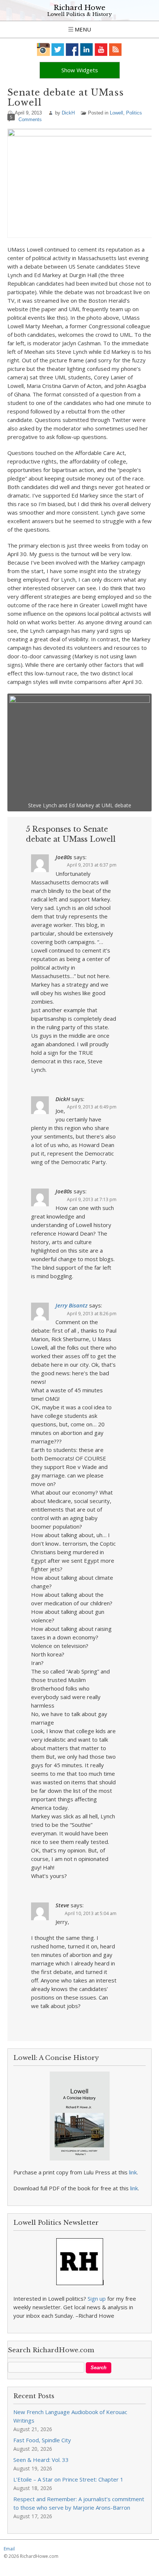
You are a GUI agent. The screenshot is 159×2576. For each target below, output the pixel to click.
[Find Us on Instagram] (43, 49)
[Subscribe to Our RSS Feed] (116, 49)
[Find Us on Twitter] (58, 49)
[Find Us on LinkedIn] (87, 49)
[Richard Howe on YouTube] (101, 49)
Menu (82, 29)
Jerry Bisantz (72, 1305)
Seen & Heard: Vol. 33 (41, 2460)
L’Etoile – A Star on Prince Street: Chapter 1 (68, 2479)
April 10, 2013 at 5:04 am (91, 1913)
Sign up (97, 2299)
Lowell (116, 113)
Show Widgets (80, 70)
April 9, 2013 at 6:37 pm (92, 865)
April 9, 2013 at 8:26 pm (92, 1314)
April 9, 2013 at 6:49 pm (92, 1107)
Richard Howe (79, 8)
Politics (134, 113)
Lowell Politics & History (79, 14)
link (133, 2172)
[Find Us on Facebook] (72, 49)
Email (9, 2549)
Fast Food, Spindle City (42, 2440)
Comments (30, 119)
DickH (68, 113)
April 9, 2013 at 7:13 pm (92, 1199)
